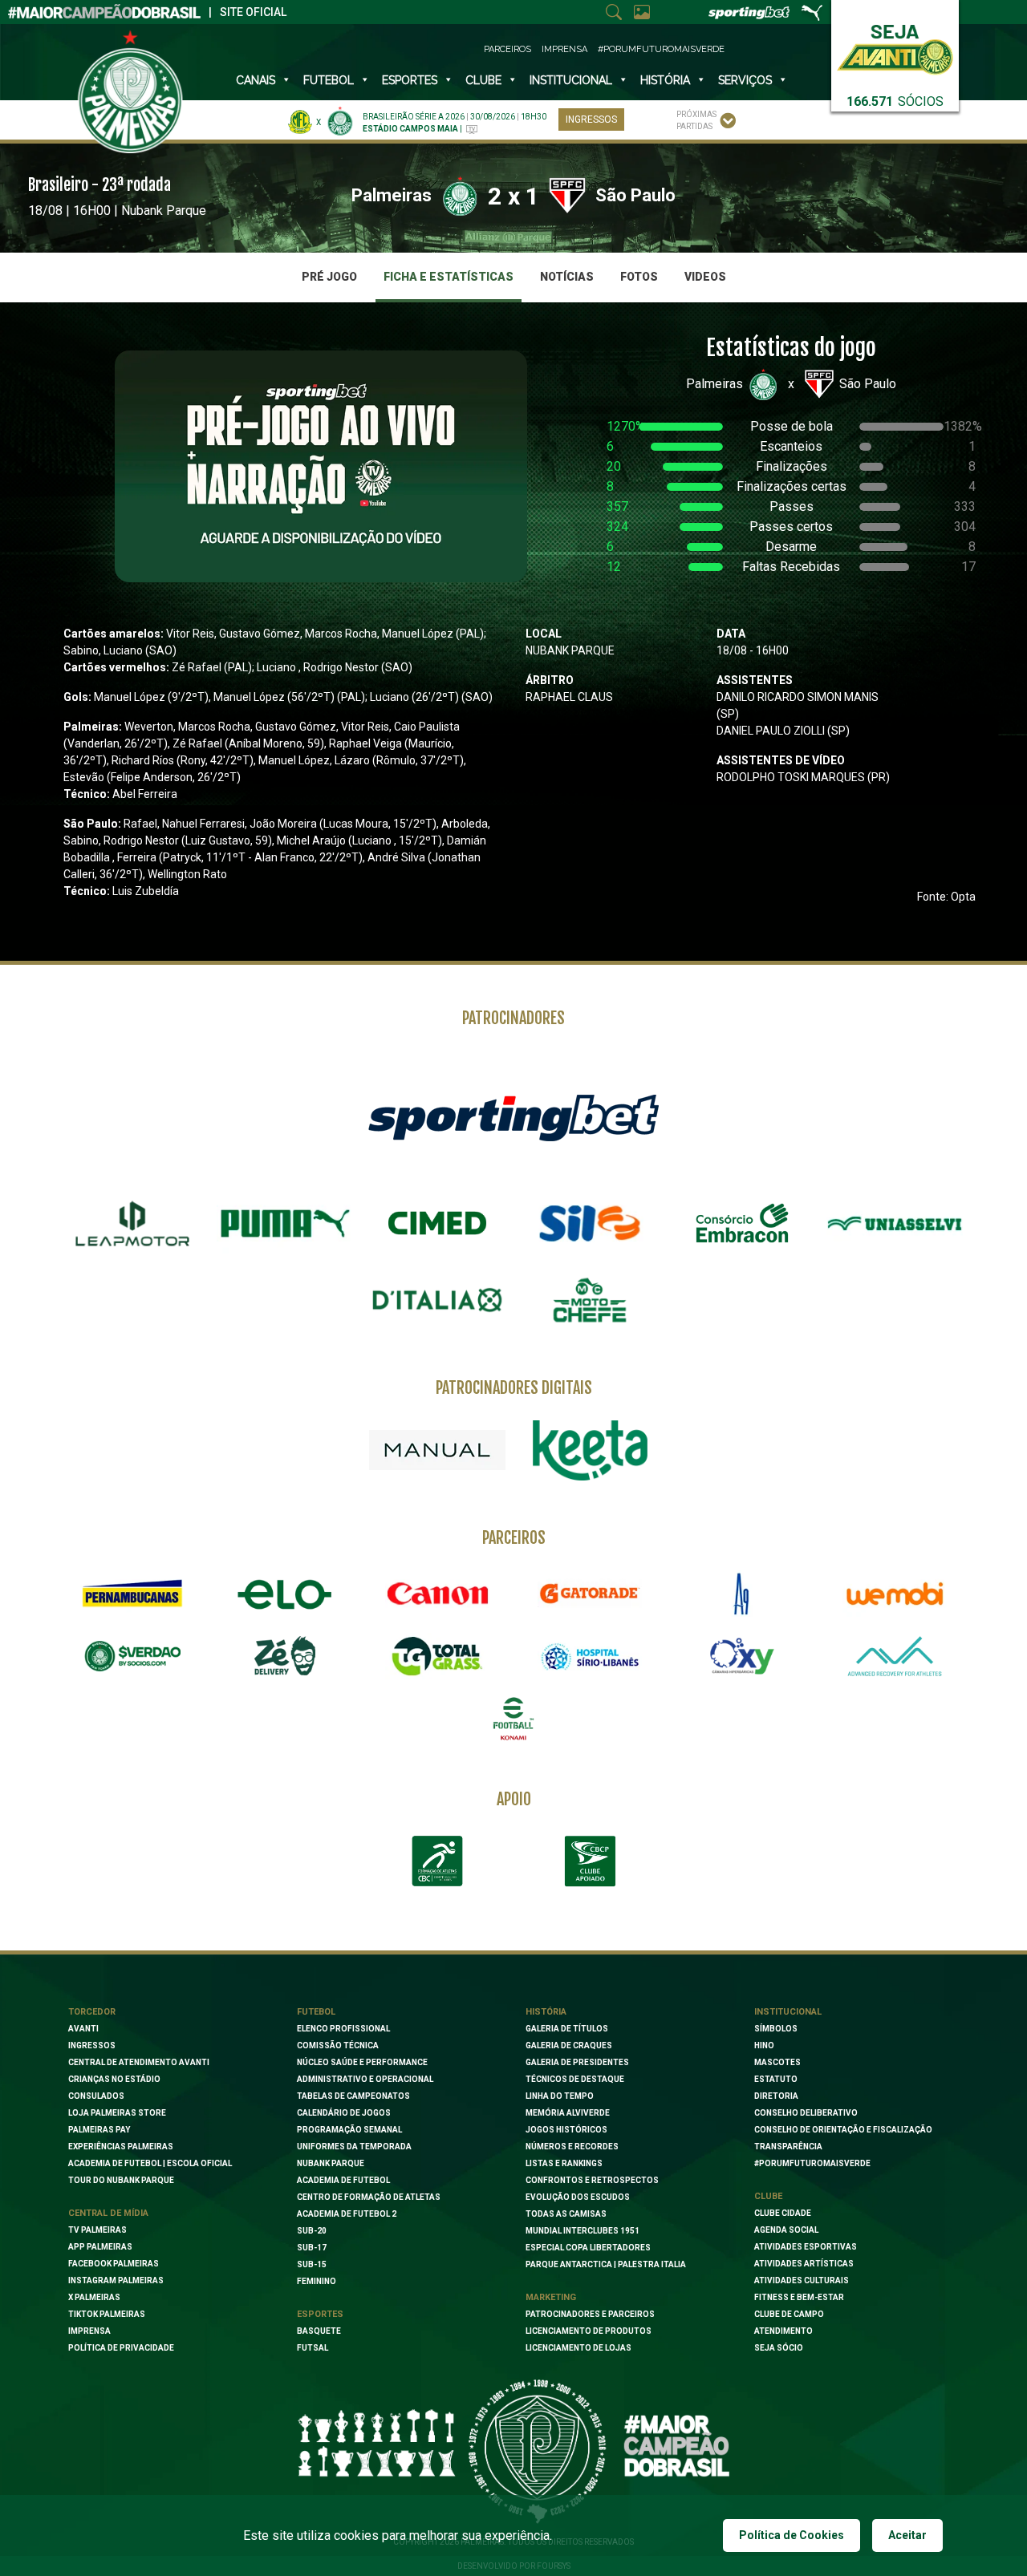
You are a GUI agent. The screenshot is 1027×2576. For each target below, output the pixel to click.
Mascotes (777, 2062)
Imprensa (564, 49)
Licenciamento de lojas (578, 2348)
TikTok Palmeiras (107, 2314)
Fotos (639, 277)
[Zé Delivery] (285, 1656)
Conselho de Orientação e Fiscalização (843, 2130)
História (665, 80)
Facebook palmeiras (114, 2264)
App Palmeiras (100, 2247)
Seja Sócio (779, 2348)
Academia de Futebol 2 (347, 2214)
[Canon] (437, 1594)
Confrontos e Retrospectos (592, 2180)
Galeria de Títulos (567, 2029)
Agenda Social (786, 2230)
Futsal (313, 2348)
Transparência (788, 2147)
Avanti (83, 2029)
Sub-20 (312, 2231)
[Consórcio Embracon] (742, 1223)
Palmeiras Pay (99, 2130)
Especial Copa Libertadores (588, 2248)
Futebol (329, 80)
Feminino (317, 2281)
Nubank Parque (331, 2163)
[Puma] (285, 1224)
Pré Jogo (329, 277)
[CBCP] (590, 1861)
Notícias (567, 277)
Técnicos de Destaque (575, 2079)
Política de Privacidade (121, 2348)
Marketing (551, 2297)
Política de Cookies (792, 2535)
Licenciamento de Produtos (589, 2331)
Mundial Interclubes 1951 (583, 2231)
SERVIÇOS (745, 80)
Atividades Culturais (802, 2280)
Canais (256, 80)
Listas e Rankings (564, 2163)
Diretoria (776, 2096)
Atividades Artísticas (804, 2264)
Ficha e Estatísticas (449, 277)
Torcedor (92, 2012)
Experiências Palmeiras (121, 2147)
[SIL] (590, 1224)
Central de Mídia (108, 2213)
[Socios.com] (132, 1656)
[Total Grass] (437, 1656)
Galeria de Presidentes (577, 2062)
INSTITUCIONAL (571, 80)
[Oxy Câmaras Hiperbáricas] (742, 1656)
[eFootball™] (513, 1719)
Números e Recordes (572, 2147)
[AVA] (895, 1656)
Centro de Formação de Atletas (369, 2197)
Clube (483, 80)
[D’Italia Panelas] (437, 1300)
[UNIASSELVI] (895, 1224)
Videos (705, 277)
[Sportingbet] (513, 1116)
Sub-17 (312, 2248)
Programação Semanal (349, 2130)
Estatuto (776, 2079)
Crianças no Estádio (114, 2079)
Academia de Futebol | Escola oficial (150, 2163)
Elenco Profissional (343, 2029)
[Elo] (285, 1594)
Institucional (788, 2012)
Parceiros (507, 49)
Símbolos (776, 2029)
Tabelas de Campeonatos (353, 2096)
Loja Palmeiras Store (117, 2113)
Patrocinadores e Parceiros (590, 2314)
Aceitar (907, 2535)
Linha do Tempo (560, 2096)
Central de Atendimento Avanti (139, 2062)
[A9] (742, 1594)
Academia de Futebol (343, 2180)
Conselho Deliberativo (806, 2113)
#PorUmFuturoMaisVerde (661, 49)
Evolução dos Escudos (578, 2197)
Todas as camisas (566, 2214)
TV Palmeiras (97, 2230)
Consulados (96, 2096)
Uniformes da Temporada (354, 2147)
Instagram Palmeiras (116, 2280)
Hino (764, 2045)
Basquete (319, 2331)
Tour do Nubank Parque (121, 2180)
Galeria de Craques (569, 2045)
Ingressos (591, 119)
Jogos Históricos (566, 2130)
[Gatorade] (590, 1594)
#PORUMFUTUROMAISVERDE (812, 2163)
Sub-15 (312, 2264)
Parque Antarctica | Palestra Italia (606, 2264)
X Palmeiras (94, 2297)
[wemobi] (895, 1594)
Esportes (410, 80)
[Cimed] (437, 1223)
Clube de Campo (789, 2314)
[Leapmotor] (132, 1224)
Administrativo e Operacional (365, 2079)
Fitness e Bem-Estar (799, 2297)
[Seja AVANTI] (895, 46)
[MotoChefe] (590, 1300)
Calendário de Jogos (344, 2113)
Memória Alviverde (568, 2113)
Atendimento (783, 2331)
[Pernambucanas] (132, 1594)
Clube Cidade (783, 2213)
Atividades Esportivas (806, 2247)
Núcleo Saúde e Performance (362, 2062)
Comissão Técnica (338, 2045)
